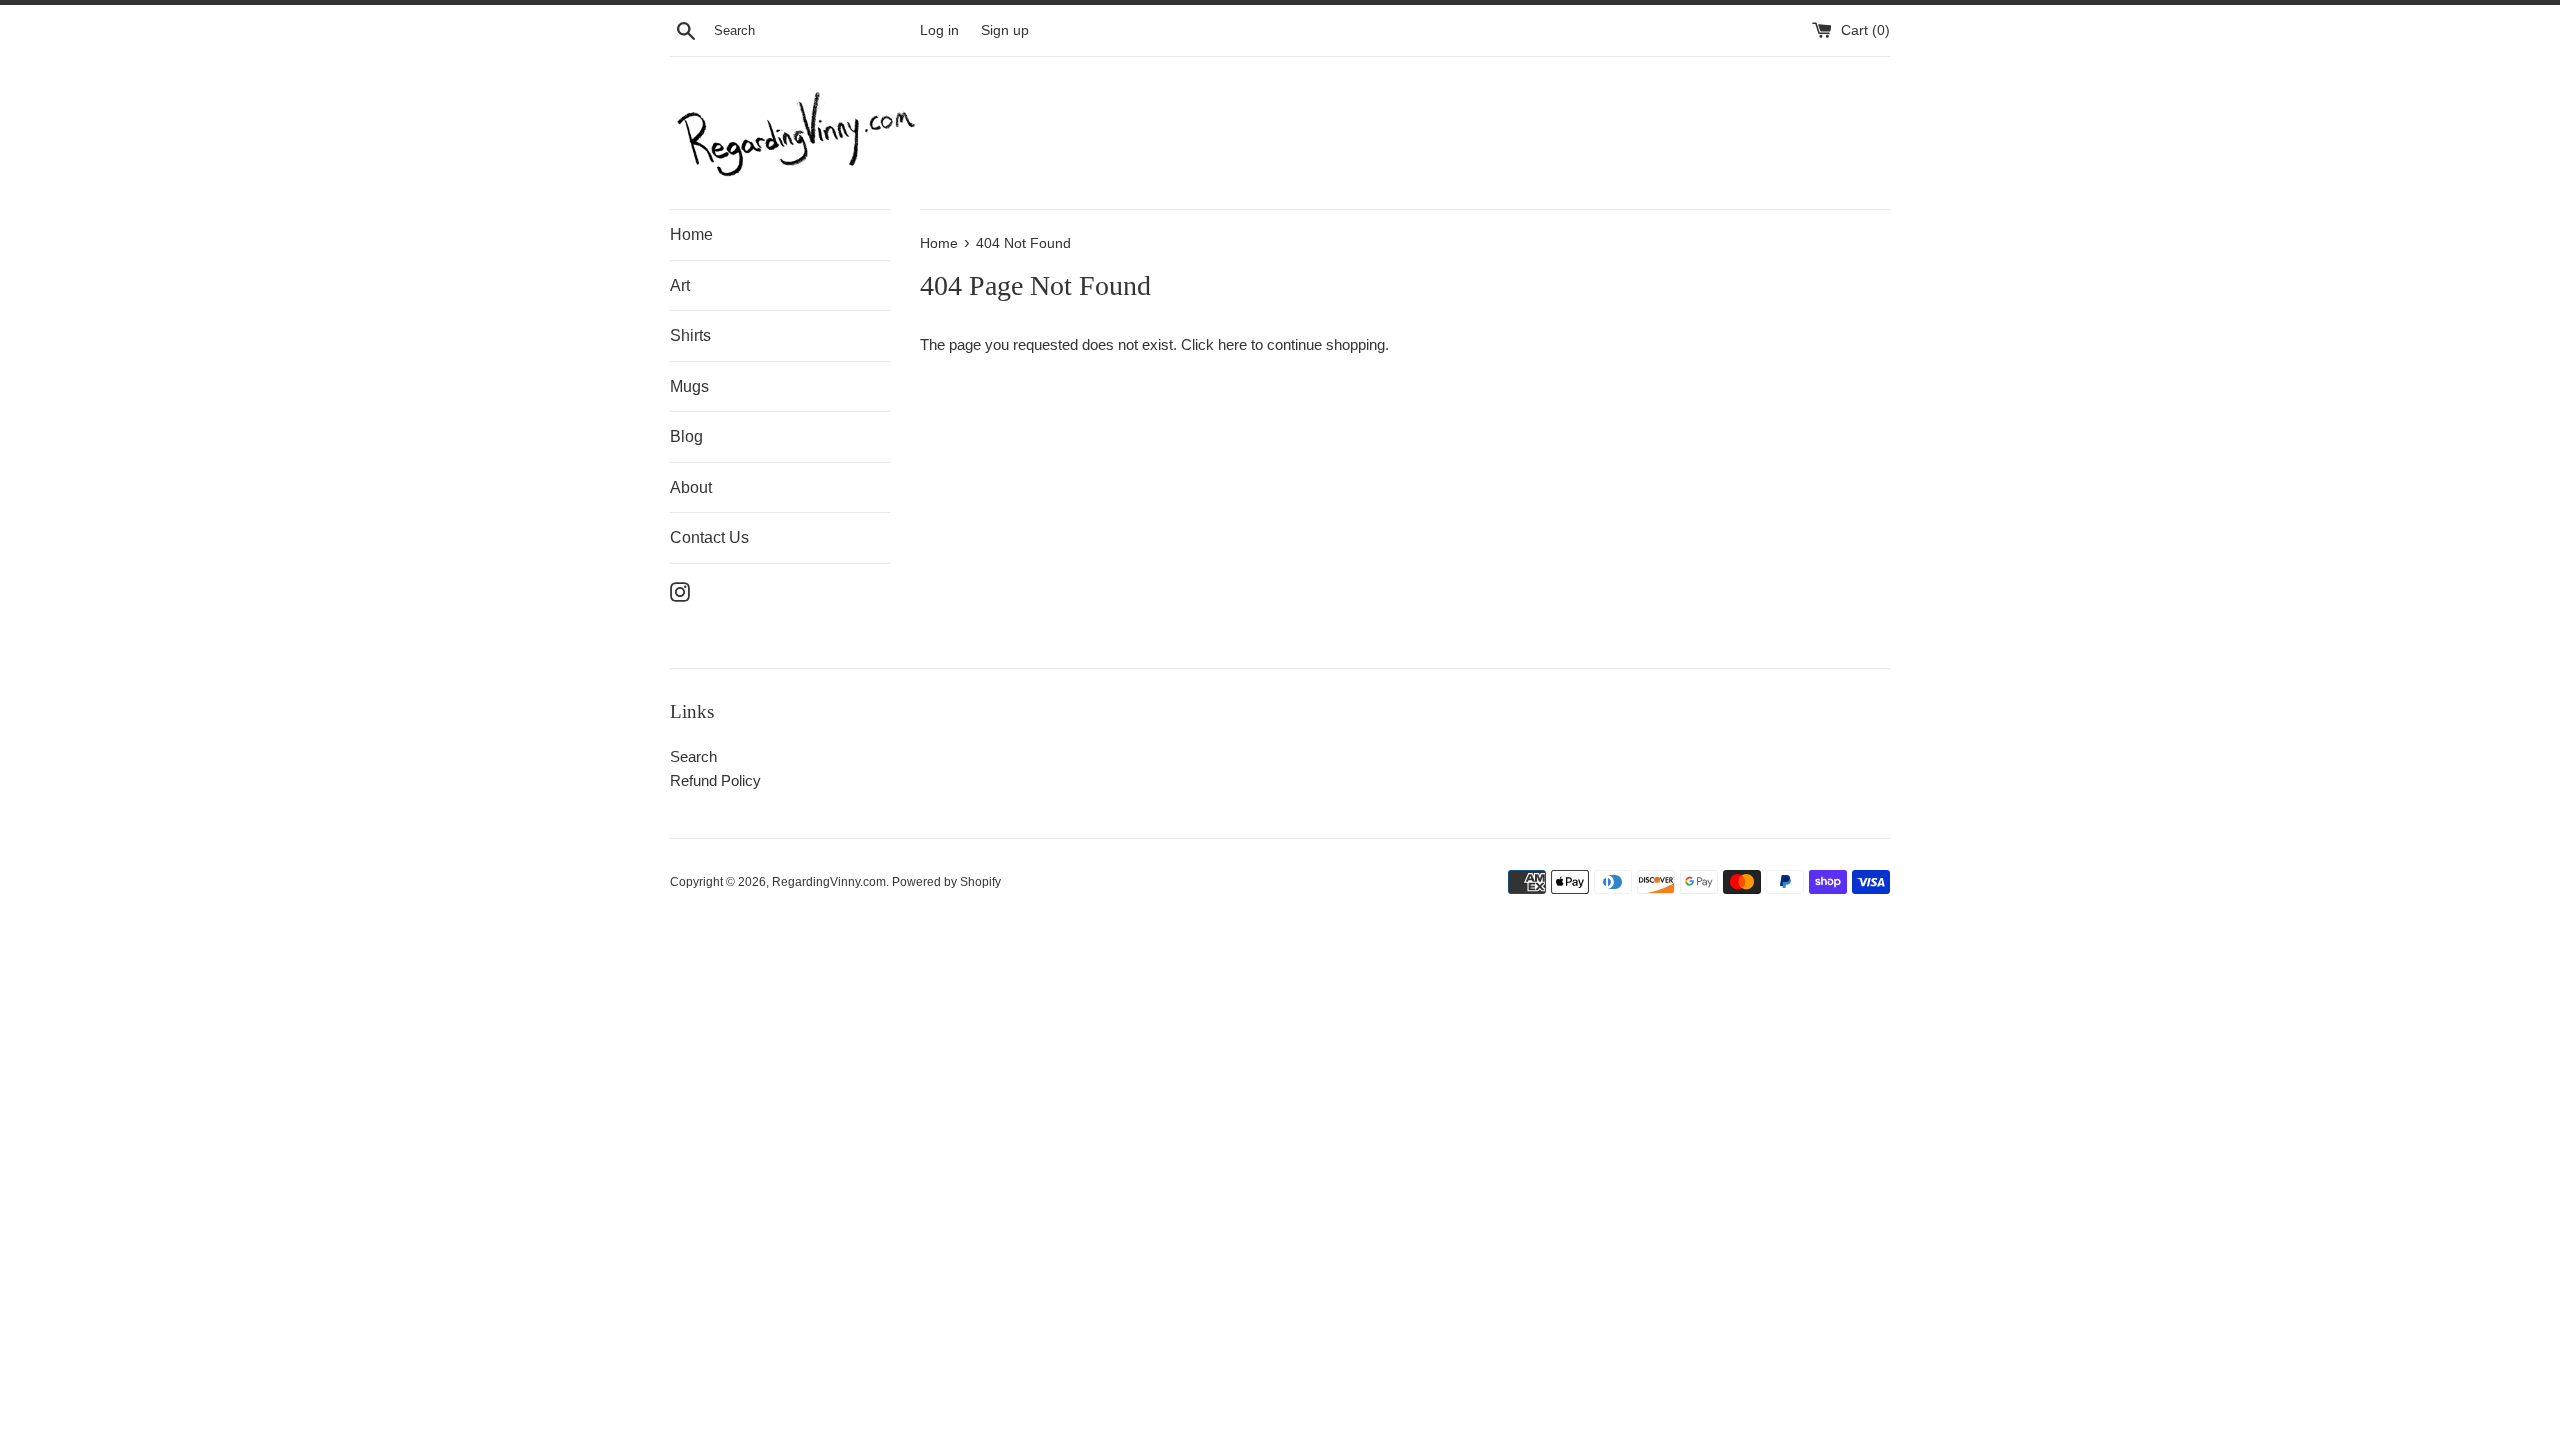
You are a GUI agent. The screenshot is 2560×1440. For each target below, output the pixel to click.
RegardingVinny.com (829, 882)
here (1232, 344)
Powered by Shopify (946, 882)
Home (691, 234)
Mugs (689, 386)
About (691, 487)
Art (680, 285)
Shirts (690, 335)
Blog (686, 436)
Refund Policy (715, 780)
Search (693, 756)
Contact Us (709, 537)
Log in (939, 30)
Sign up (1005, 30)
